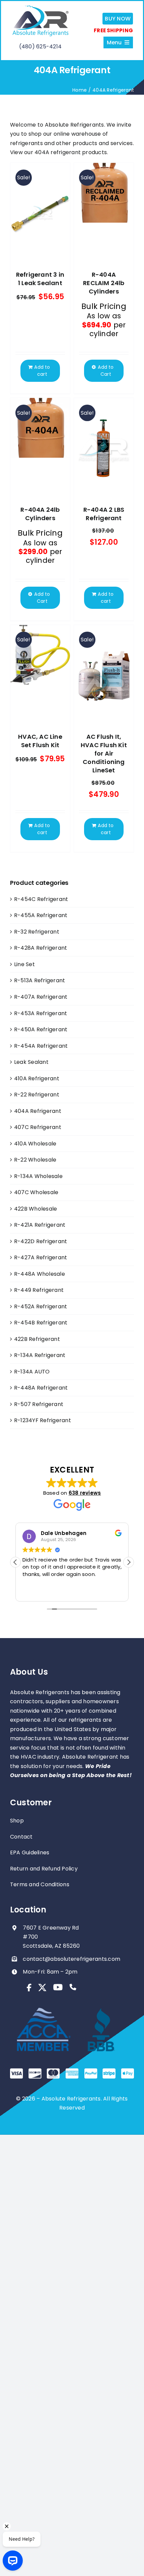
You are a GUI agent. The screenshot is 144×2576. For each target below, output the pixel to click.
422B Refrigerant (37, 1339)
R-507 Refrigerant (39, 1404)
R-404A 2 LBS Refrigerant (104, 514)
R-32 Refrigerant (37, 932)
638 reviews (85, 1493)
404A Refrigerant (38, 1111)
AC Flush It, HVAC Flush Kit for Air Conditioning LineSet (104, 753)
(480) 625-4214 (40, 47)
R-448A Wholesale (40, 1274)
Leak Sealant (31, 1062)
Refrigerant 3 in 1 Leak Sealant (40, 279)
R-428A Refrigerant (41, 948)
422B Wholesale (35, 1209)
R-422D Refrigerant (41, 1241)
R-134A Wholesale (38, 1176)
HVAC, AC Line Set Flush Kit (40, 741)
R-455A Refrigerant (41, 915)
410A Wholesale (35, 1144)
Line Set (24, 964)
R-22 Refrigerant (37, 1095)
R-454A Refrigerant (41, 1046)
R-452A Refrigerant (41, 1306)
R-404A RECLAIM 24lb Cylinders (104, 283)
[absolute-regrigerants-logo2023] (40, 7)
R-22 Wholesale (35, 1160)
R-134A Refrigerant (40, 1355)
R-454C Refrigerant (41, 899)
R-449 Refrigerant (39, 1290)
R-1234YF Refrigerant (43, 1420)
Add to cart (42, 371)
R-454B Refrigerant (41, 1323)
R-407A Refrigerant (41, 997)
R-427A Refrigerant (41, 1257)
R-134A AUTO (32, 1372)
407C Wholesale (36, 1192)
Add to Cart (106, 371)
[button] (129, 1562)
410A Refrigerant (37, 1078)
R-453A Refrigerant (41, 1013)
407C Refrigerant (38, 1127)
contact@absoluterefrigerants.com (71, 1959)
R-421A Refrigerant (40, 1225)
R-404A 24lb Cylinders (40, 514)
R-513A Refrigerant (40, 980)
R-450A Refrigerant (41, 1029)
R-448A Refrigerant (41, 1388)
